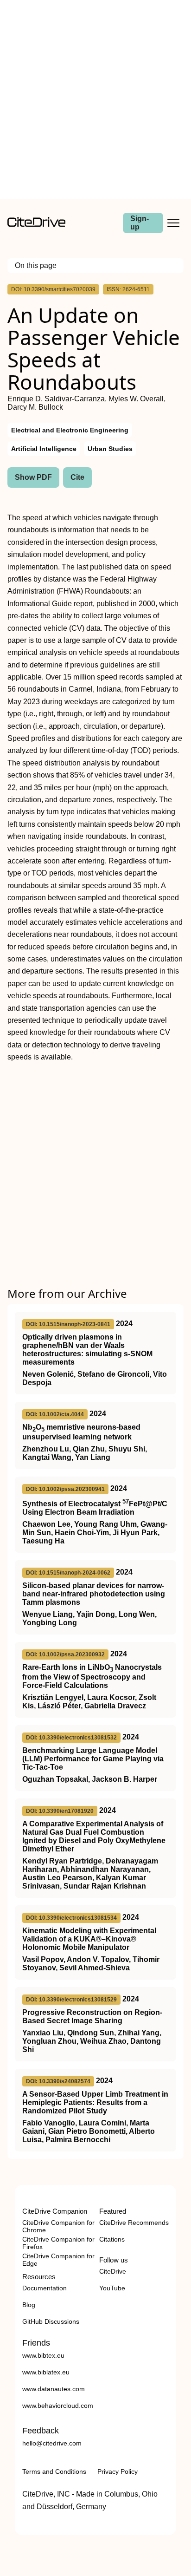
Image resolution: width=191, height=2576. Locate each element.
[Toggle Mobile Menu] (173, 223)
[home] (36, 225)
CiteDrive (113, 2271)
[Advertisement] (95, 99)
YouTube (112, 2288)
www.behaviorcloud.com (58, 2406)
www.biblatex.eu (46, 2372)
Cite (77, 477)
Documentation (45, 2288)
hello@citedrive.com (52, 2443)
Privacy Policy (118, 2471)
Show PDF (33, 477)
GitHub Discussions (51, 2321)
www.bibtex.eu (43, 2355)
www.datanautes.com (54, 2389)
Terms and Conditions (54, 2471)
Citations (112, 2239)
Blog (29, 2305)
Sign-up (140, 223)
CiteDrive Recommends (134, 2223)
